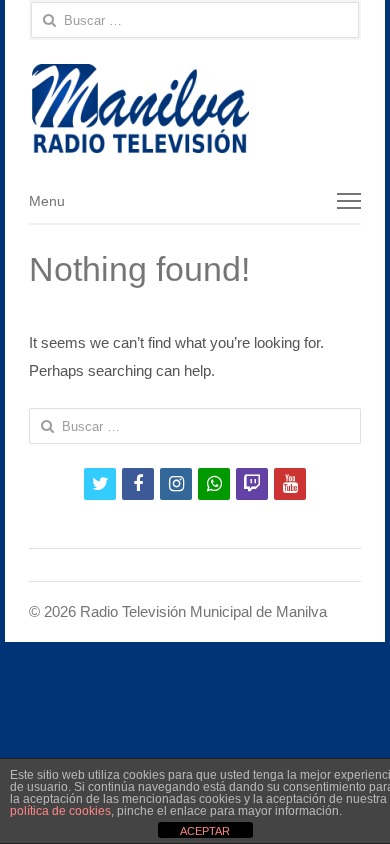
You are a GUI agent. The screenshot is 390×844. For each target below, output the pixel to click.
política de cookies (60, 811)
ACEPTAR (205, 831)
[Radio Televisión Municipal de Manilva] (195, 108)
